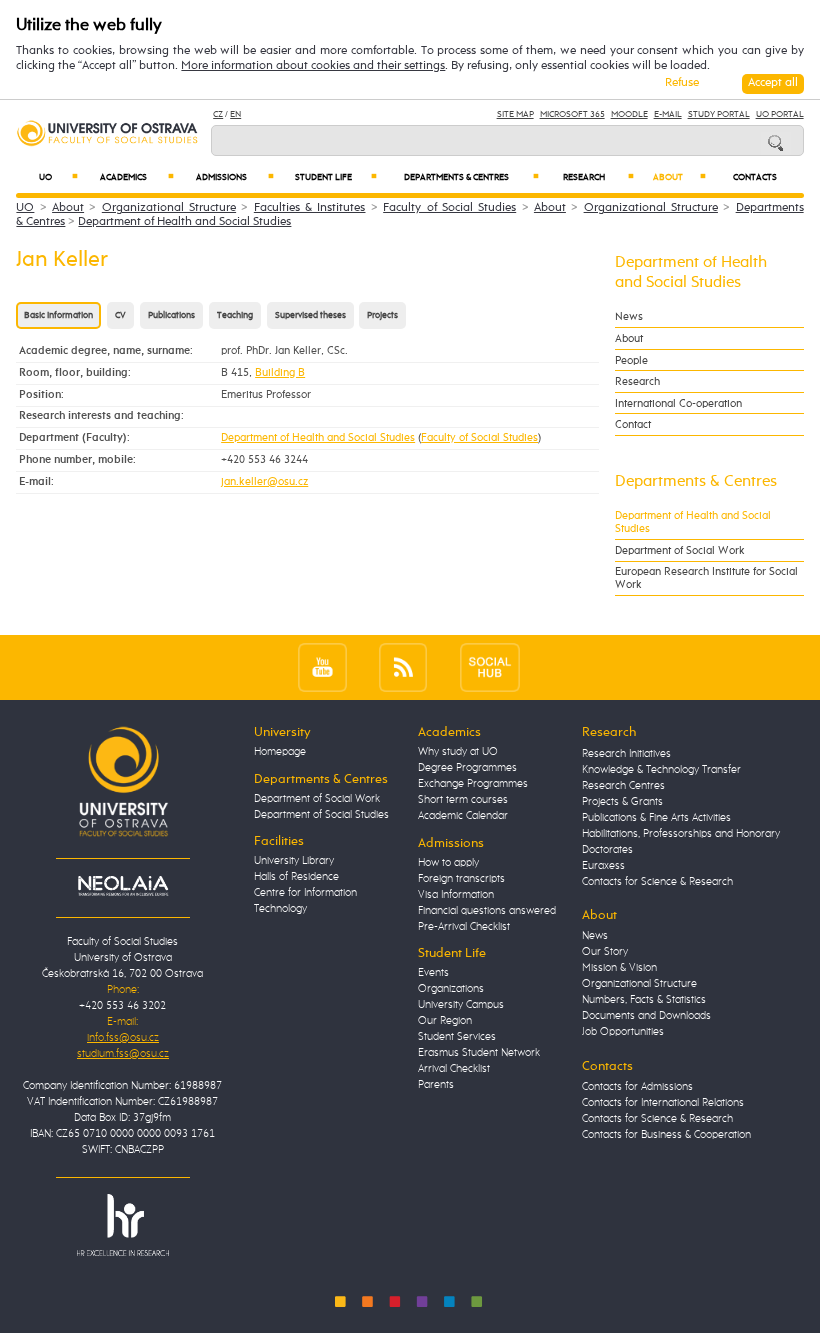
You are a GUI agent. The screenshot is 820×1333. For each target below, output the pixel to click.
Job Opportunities (623, 1032)
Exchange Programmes (473, 784)
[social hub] (490, 667)
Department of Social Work (680, 550)
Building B (280, 372)
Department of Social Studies (321, 815)
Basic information (58, 315)
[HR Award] (123, 1225)
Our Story (605, 952)
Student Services (457, 1037)
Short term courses (463, 800)
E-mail (668, 114)
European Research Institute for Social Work (706, 578)
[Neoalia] (123, 886)
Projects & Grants (622, 802)
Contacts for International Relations (663, 1103)
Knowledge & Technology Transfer (661, 770)
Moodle (629, 114)
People (631, 360)
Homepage (280, 752)
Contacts (755, 177)
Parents (436, 1085)
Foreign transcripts (461, 879)
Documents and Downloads (646, 1016)
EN (235, 114)
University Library (294, 861)
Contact (633, 424)
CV (120, 315)
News (629, 316)
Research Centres (623, 786)
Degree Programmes (467, 768)
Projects (382, 315)
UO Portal (780, 114)
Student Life (336, 177)
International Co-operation (678, 403)
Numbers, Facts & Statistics (644, 1000)
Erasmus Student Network (479, 1053)
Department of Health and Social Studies (184, 222)
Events (433, 973)
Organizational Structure (169, 208)
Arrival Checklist (454, 1069)
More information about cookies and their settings (313, 66)
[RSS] (403, 667)
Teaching (235, 315)
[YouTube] (322, 667)
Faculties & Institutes (310, 208)
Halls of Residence (296, 877)
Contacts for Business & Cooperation (666, 1135)
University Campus (461, 1005)
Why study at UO (458, 752)
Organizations (451, 989)
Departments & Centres (471, 177)
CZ (218, 114)
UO (58, 177)
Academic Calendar (463, 816)
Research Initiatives (626, 754)
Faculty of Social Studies (449, 208)
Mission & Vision (619, 968)
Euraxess (603, 866)
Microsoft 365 (572, 114)
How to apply (448, 863)
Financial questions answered (487, 911)
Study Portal (719, 114)
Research (598, 177)
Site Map (515, 114)
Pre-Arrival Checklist (464, 927)
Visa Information (456, 895)
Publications (171, 315)
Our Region (445, 1021)
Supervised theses (310, 315)
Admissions (235, 177)
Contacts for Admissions (637, 1087)
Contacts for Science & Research (657, 882)
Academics (137, 177)
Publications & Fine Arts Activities (656, 818)
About (679, 177)
